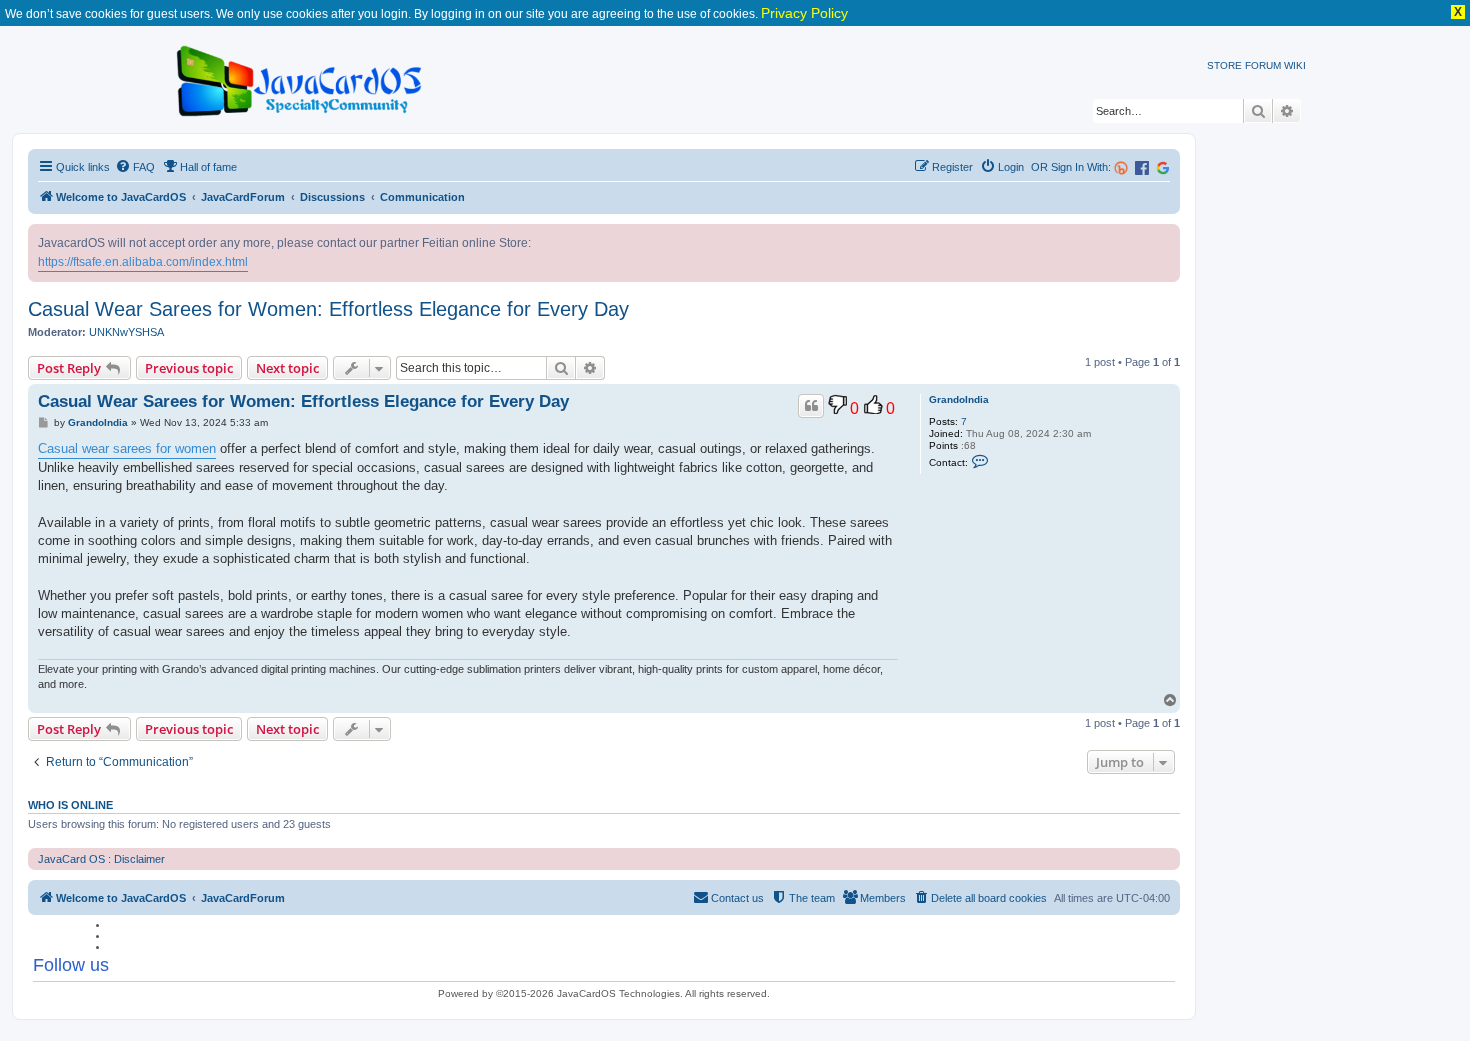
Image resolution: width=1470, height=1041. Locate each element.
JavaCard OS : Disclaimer (101, 859)
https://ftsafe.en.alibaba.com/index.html (143, 262)
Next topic (287, 368)
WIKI (1295, 65)
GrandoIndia (959, 399)
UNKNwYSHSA (126, 332)
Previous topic (189, 368)
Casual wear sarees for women (127, 448)
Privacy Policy (804, 13)
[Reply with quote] (811, 406)
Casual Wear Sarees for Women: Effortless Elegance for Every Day (328, 309)
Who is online (70, 805)
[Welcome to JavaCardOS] (300, 77)
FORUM (1263, 65)
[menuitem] (135, 167)
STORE (1224, 65)
